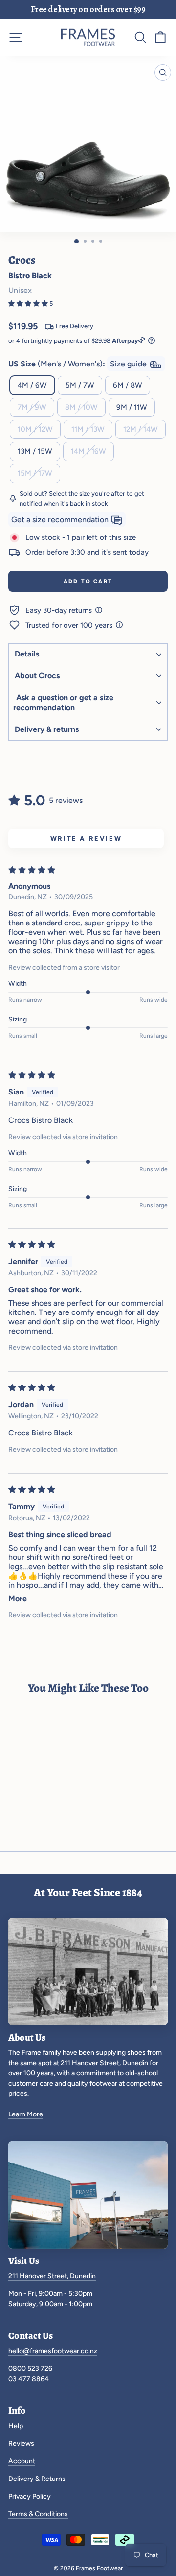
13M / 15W (35, 451)
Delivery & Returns (37, 2479)
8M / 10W (81, 407)
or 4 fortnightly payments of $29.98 (73, 341)
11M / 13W (88, 429)
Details (27, 654)
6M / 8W (128, 385)
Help (16, 2426)
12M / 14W (141, 429)
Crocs (22, 260)
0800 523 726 (30, 2369)
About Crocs (37, 675)
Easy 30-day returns (60, 610)
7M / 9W (32, 407)
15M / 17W (35, 473)
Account (22, 2461)
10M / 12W (35, 429)
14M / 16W (88, 451)
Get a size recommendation (61, 520)
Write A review (86, 838)
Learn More (26, 2114)
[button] (29, 304)
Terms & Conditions (38, 2514)
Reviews (21, 2443)
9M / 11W (132, 407)
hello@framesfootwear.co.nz (53, 2351)
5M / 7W (80, 385)
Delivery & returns (47, 729)
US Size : (78, 364)
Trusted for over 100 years (70, 625)
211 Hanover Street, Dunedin (52, 2276)
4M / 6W (32, 385)
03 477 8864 (29, 2379)
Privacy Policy (30, 2496)
